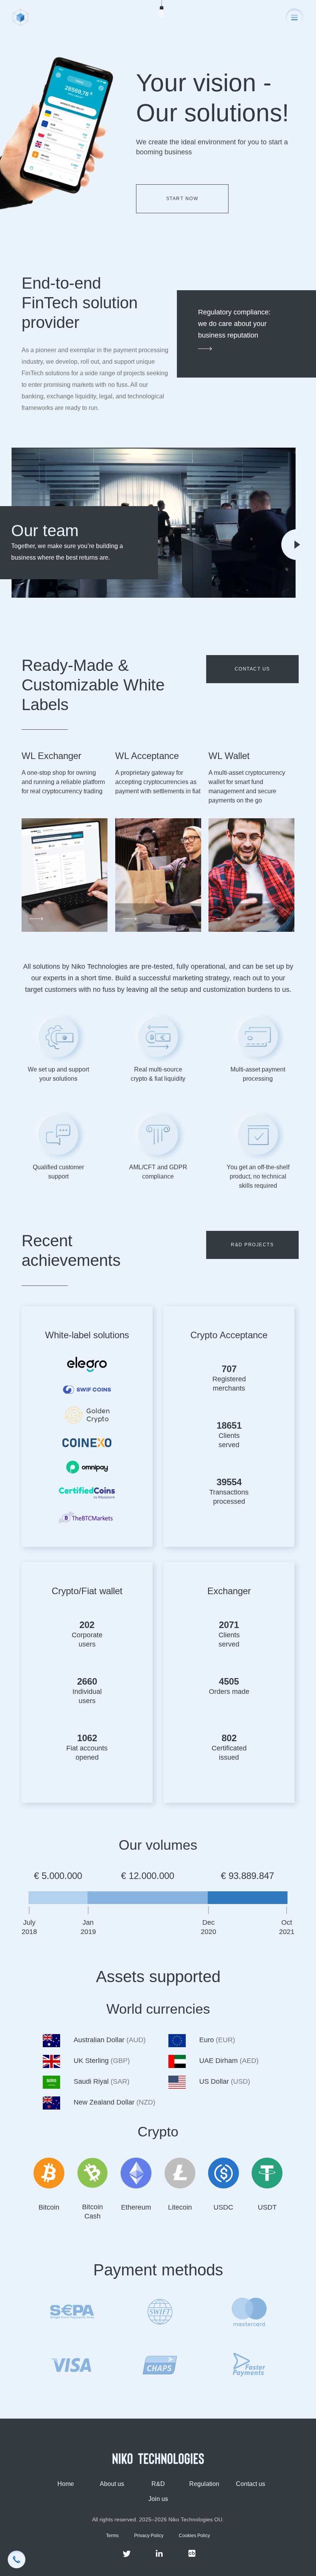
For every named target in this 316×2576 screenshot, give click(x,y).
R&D (158, 2484)
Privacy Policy (149, 2536)
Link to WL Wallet (251, 876)
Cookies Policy (194, 2536)
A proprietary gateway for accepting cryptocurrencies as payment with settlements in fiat (158, 782)
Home (66, 2484)
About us (112, 2484)
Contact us (252, 669)
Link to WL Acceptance (158, 876)
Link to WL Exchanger (65, 876)
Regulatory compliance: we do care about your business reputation (234, 324)
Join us (158, 2499)
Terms (112, 2536)
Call (17, 2559)
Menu (294, 17)
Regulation (204, 2484)
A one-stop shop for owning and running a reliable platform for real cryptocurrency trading (63, 782)
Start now (182, 199)
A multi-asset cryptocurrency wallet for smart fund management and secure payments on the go (247, 787)
